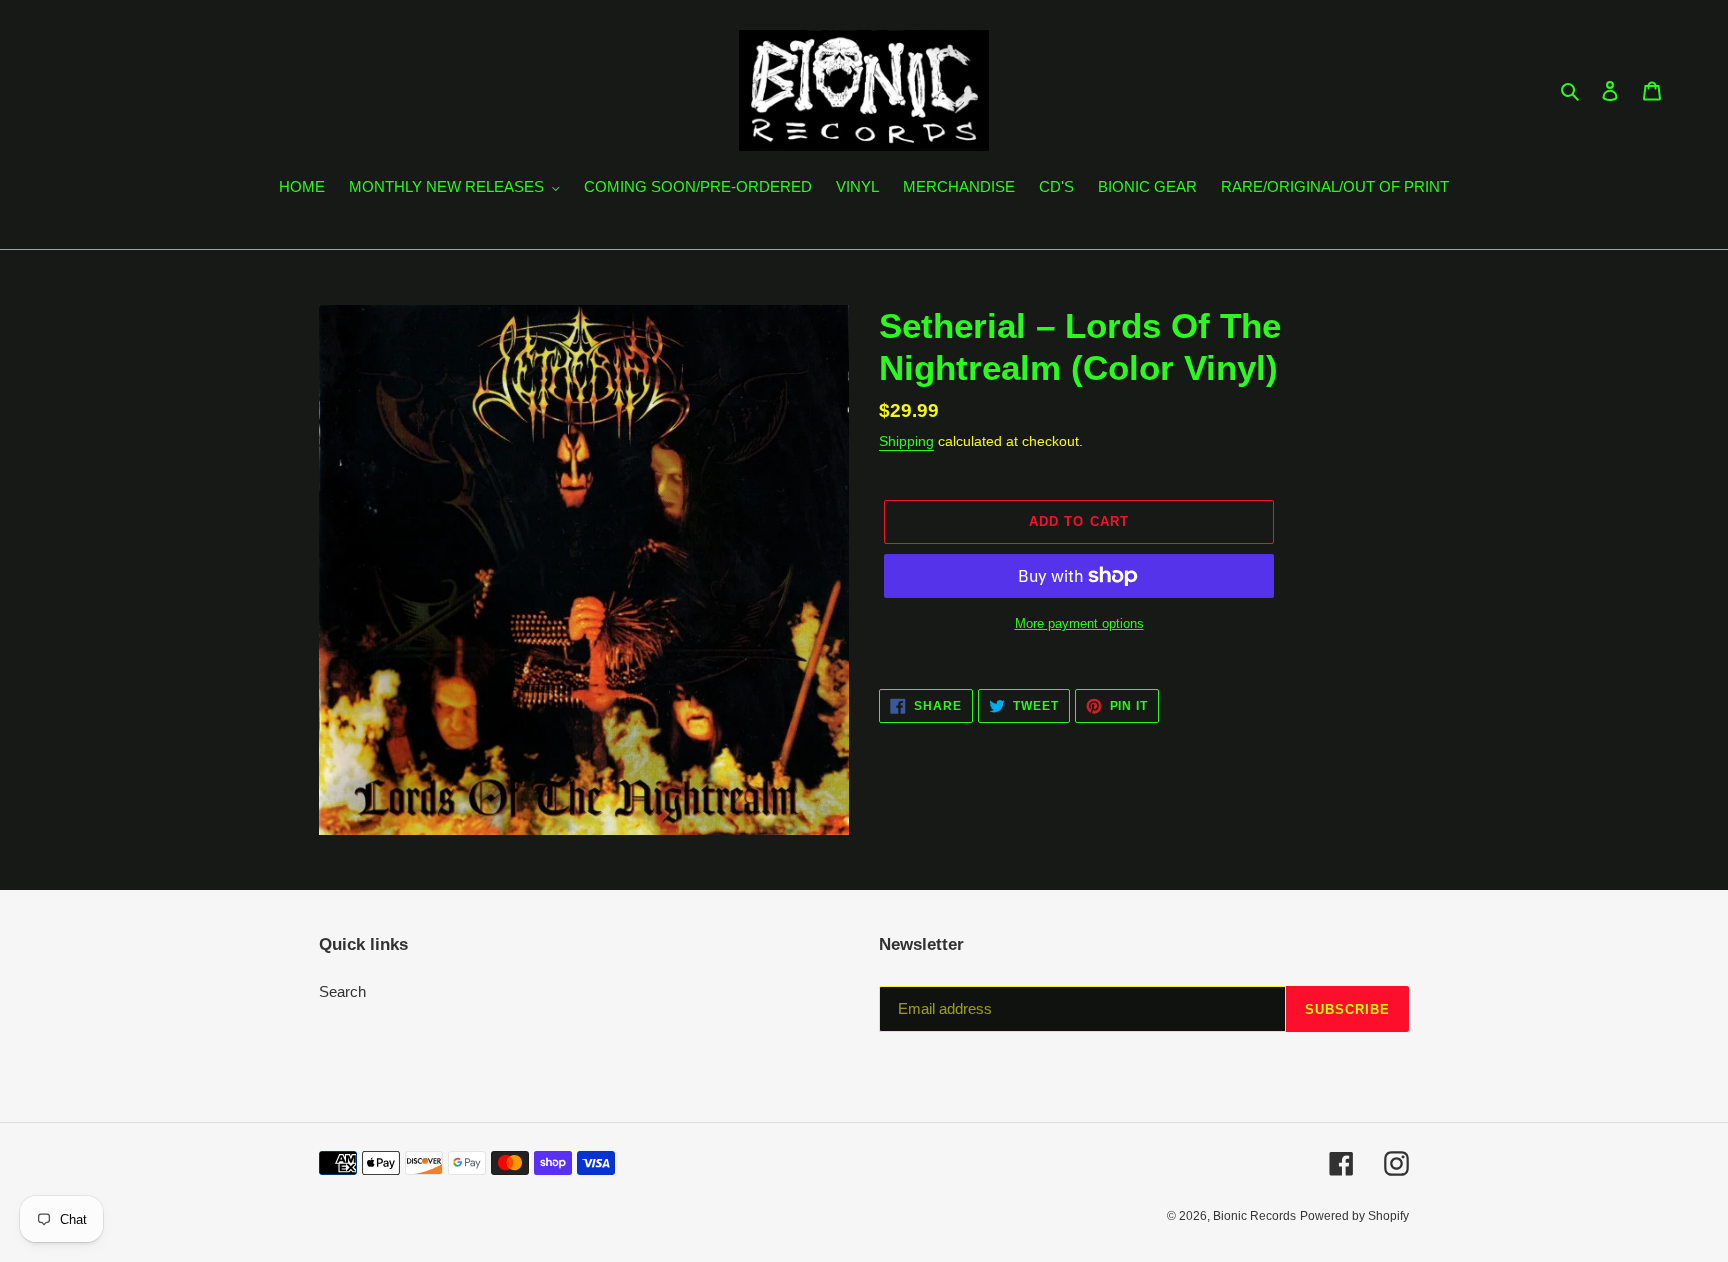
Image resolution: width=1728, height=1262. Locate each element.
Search (342, 991)
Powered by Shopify (1354, 1216)
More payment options (1079, 623)
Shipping (906, 441)
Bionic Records (1254, 1216)
